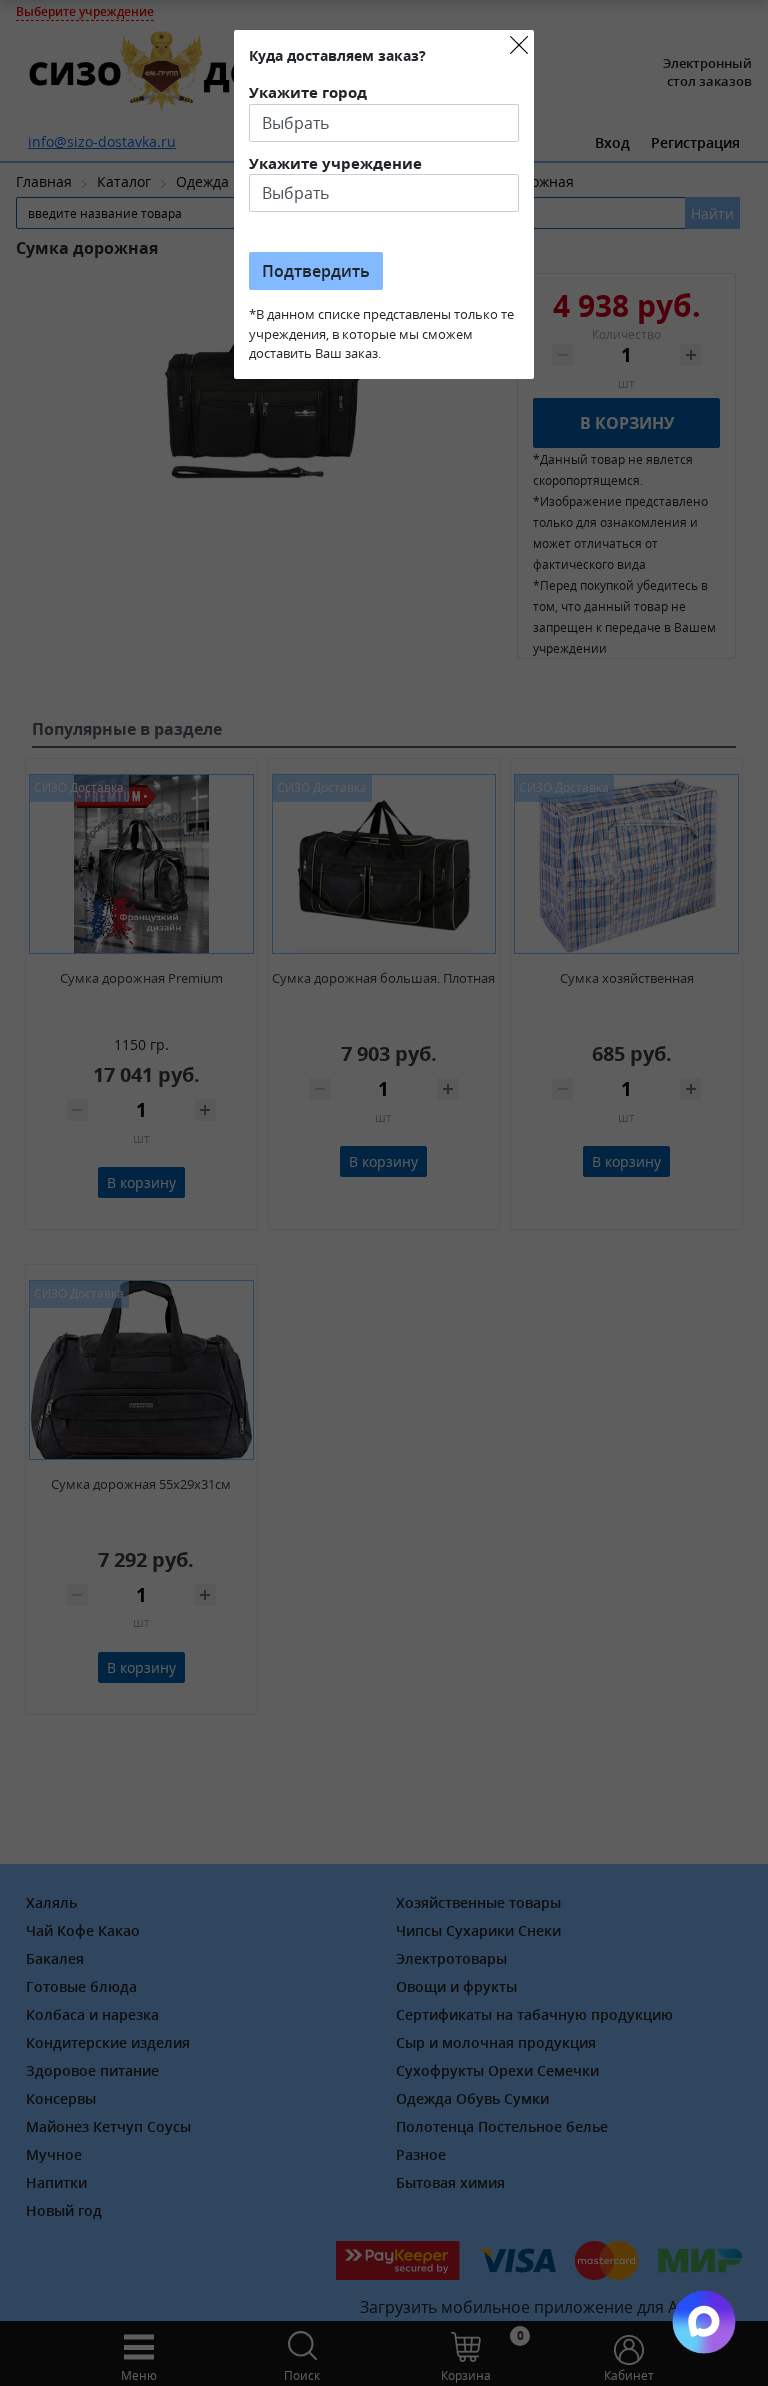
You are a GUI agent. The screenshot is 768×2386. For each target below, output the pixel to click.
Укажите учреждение (335, 163)
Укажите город (308, 92)
